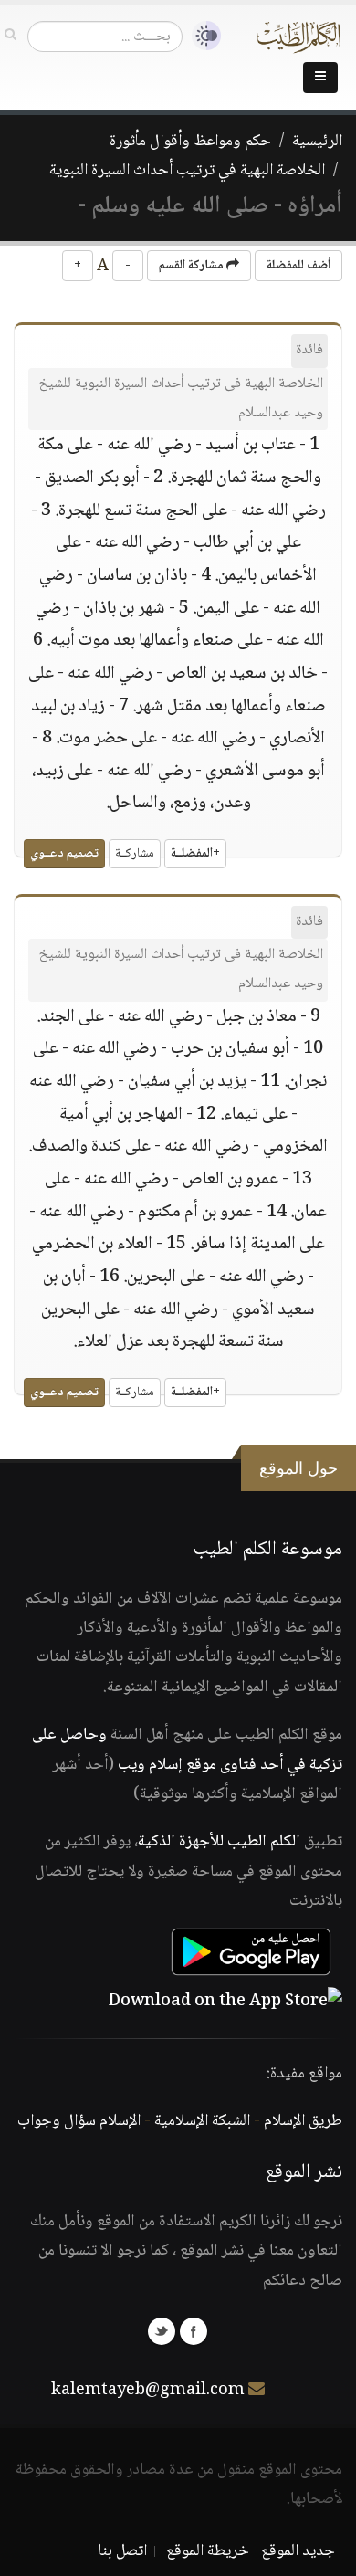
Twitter (162, 2331)
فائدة (309, 350)
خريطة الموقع (208, 2551)
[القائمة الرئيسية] (320, 78)
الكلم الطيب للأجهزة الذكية (219, 1842)
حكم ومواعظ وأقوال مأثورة (190, 142)
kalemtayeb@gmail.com (148, 2391)
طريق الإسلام (303, 2121)
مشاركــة (135, 854)
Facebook (194, 2331)
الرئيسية (317, 142)
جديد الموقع (298, 2551)
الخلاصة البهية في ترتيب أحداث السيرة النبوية (187, 171)
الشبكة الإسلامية (202, 2121)
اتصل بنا (123, 2551)
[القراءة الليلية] (202, 36)
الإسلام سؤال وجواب (79, 2121)
